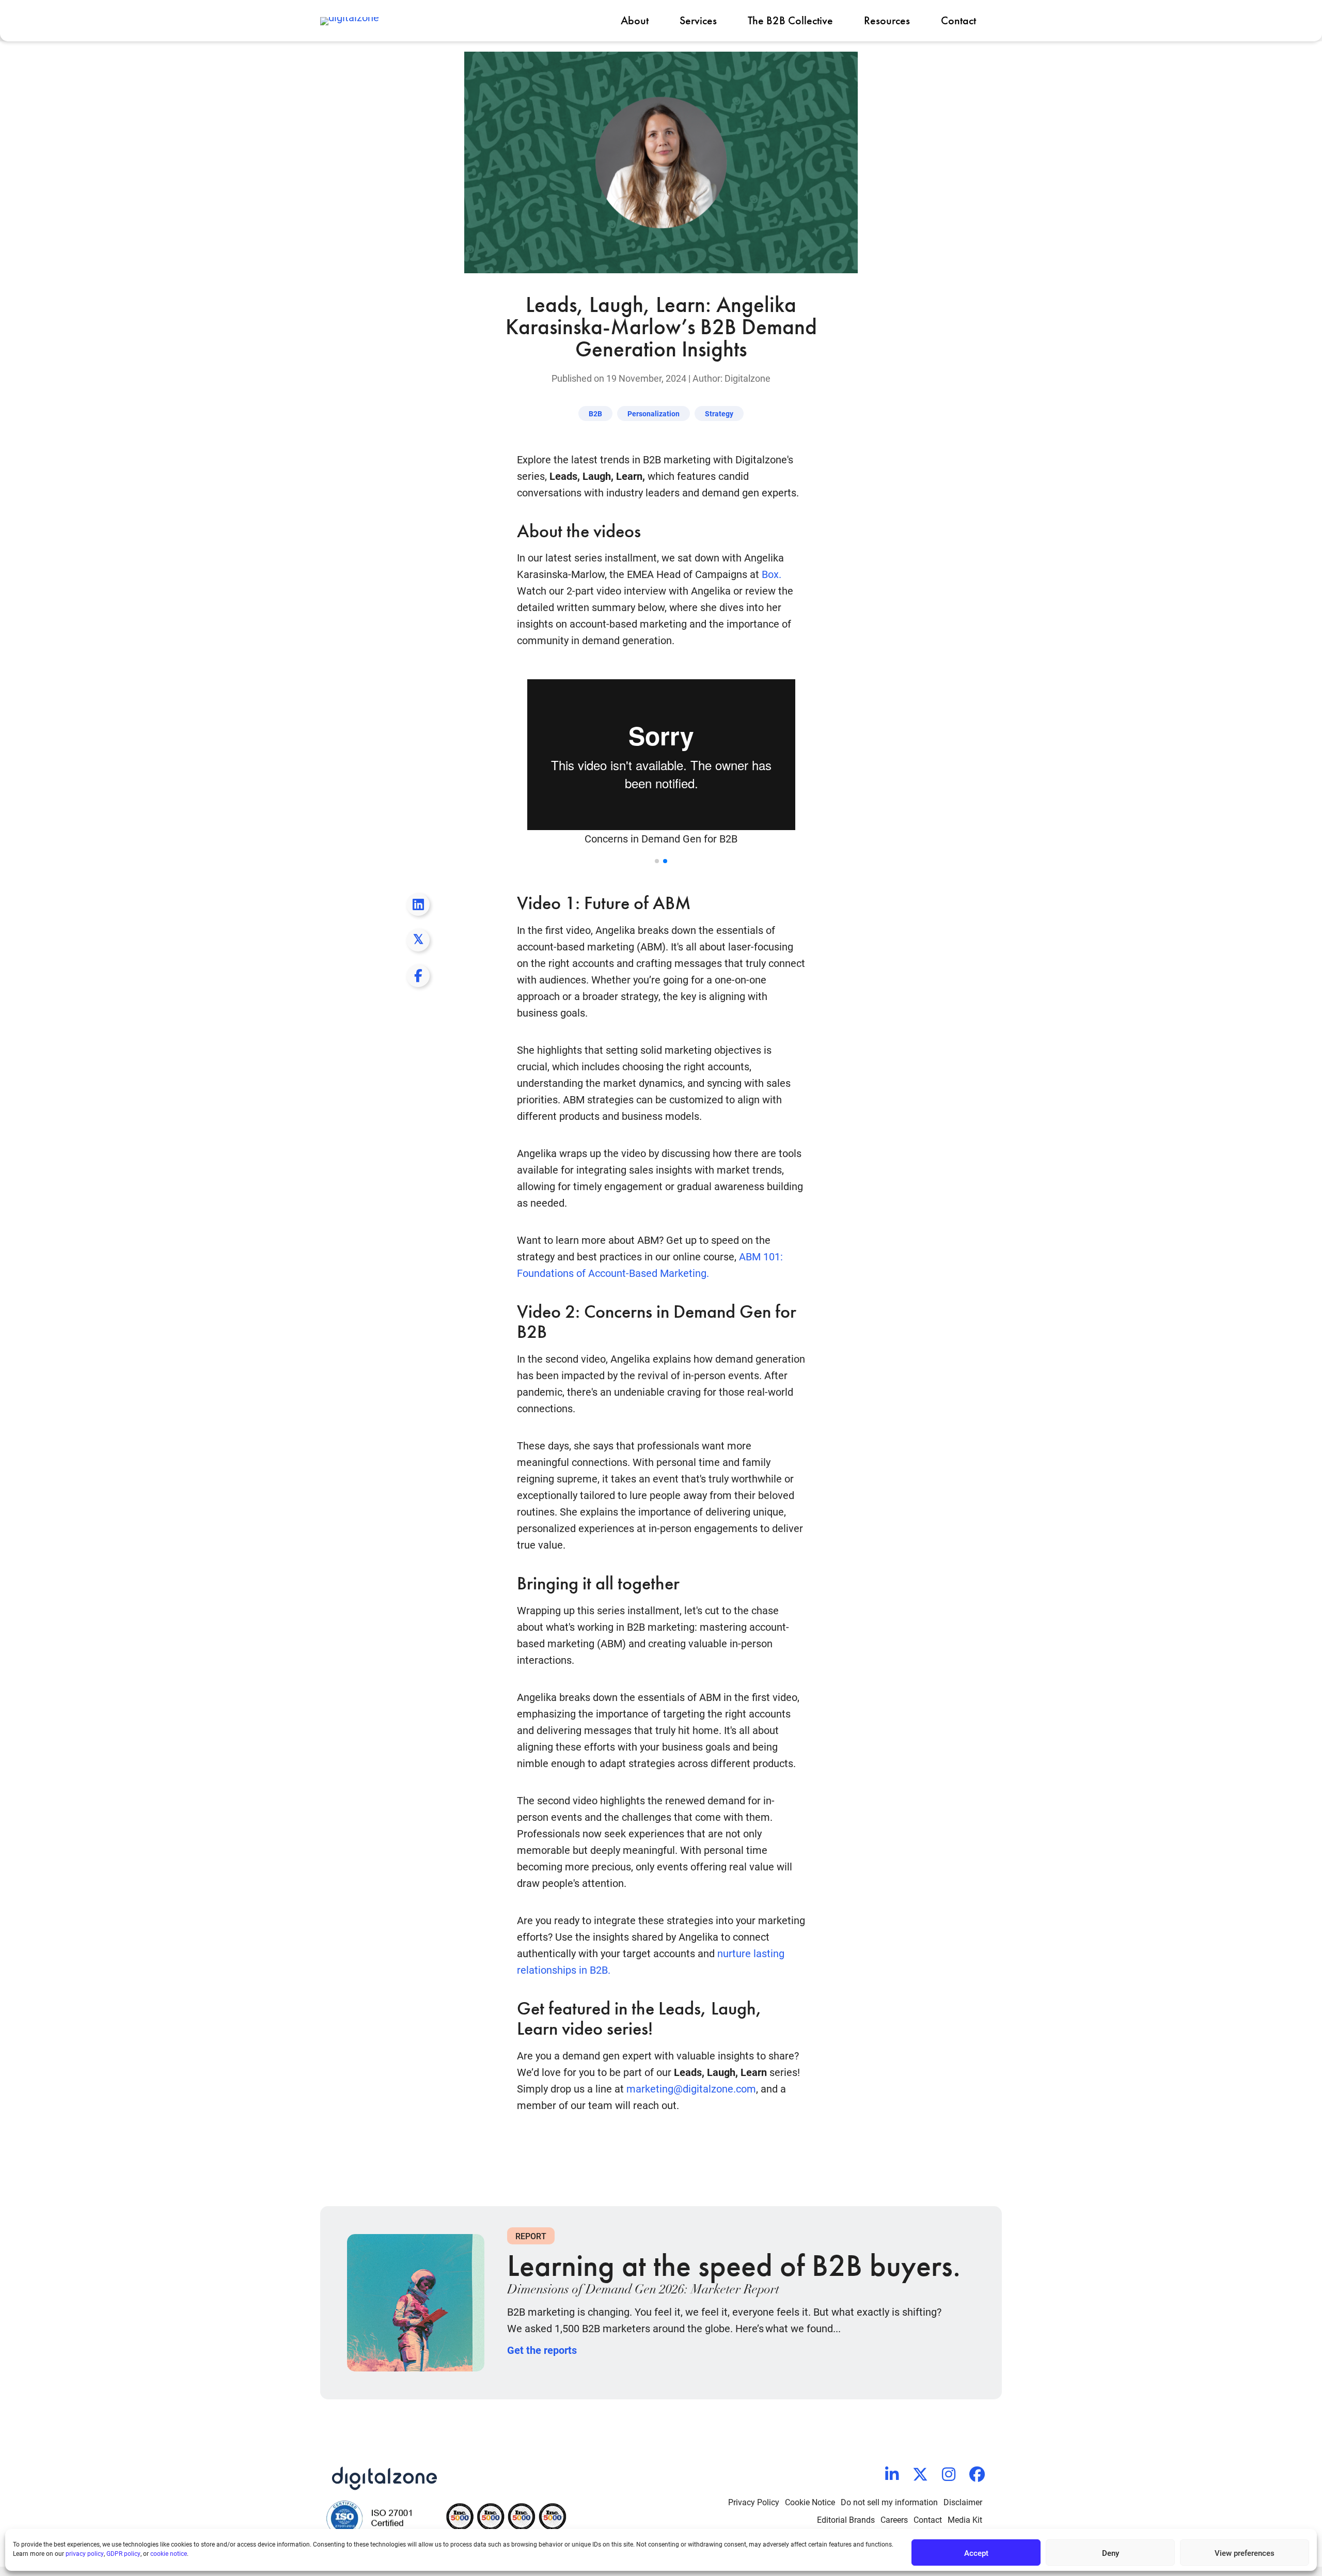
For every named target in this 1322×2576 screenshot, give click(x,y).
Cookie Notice (810, 2502)
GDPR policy (123, 2553)
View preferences (1245, 2553)
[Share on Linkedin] (442, 462)
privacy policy (85, 2553)
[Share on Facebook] (442, 534)
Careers (894, 2519)
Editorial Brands (846, 2519)
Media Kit (965, 2519)
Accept (976, 2553)
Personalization (654, 413)
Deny (1111, 2553)
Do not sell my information (889, 2502)
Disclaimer (963, 2502)
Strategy (719, 413)
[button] (657, 861)
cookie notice (169, 2553)
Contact (928, 2519)
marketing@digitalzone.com (691, 2088)
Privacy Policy (754, 2502)
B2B (595, 413)
